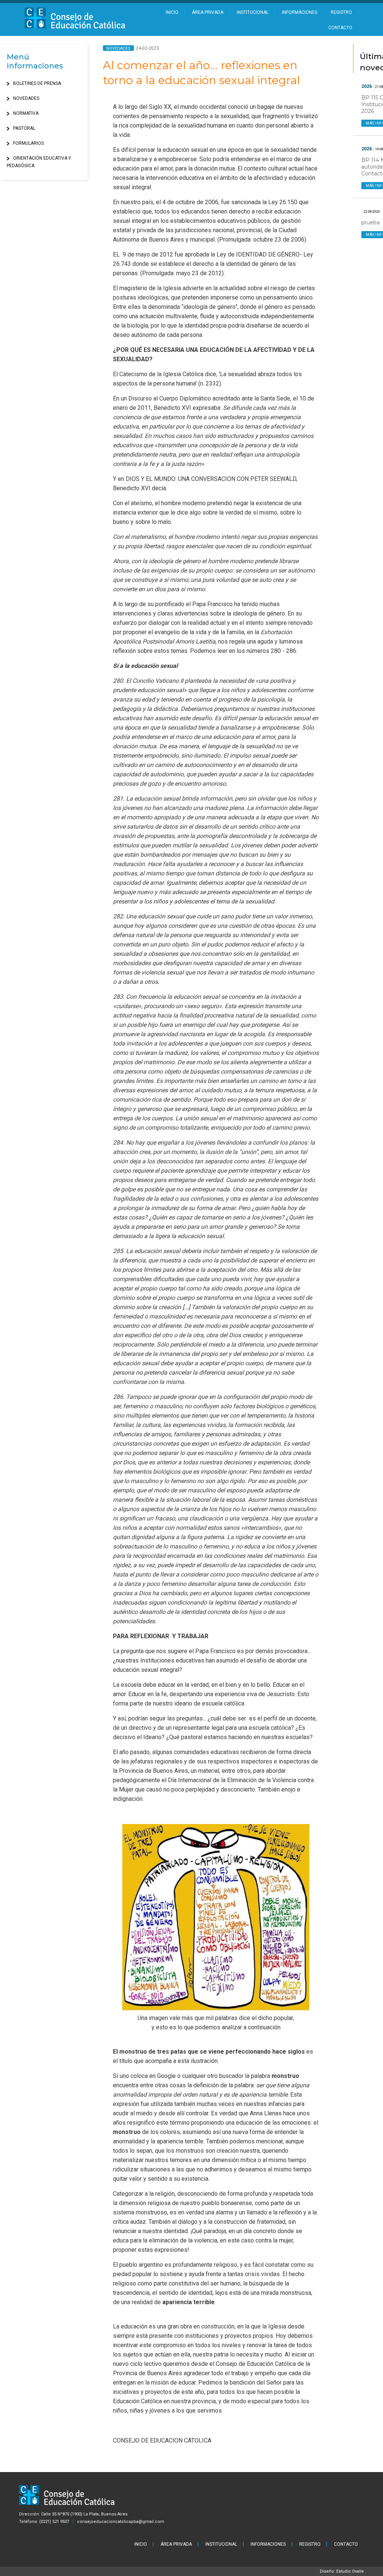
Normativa (26, 113)
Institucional (253, 12)
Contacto (340, 28)
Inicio (172, 12)
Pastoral (24, 128)
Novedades (26, 98)
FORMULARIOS (28, 143)
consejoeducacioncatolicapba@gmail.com (121, 2522)
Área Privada (208, 12)
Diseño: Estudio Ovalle (342, 2571)
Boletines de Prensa (37, 83)
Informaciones (300, 12)
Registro (341, 12)
